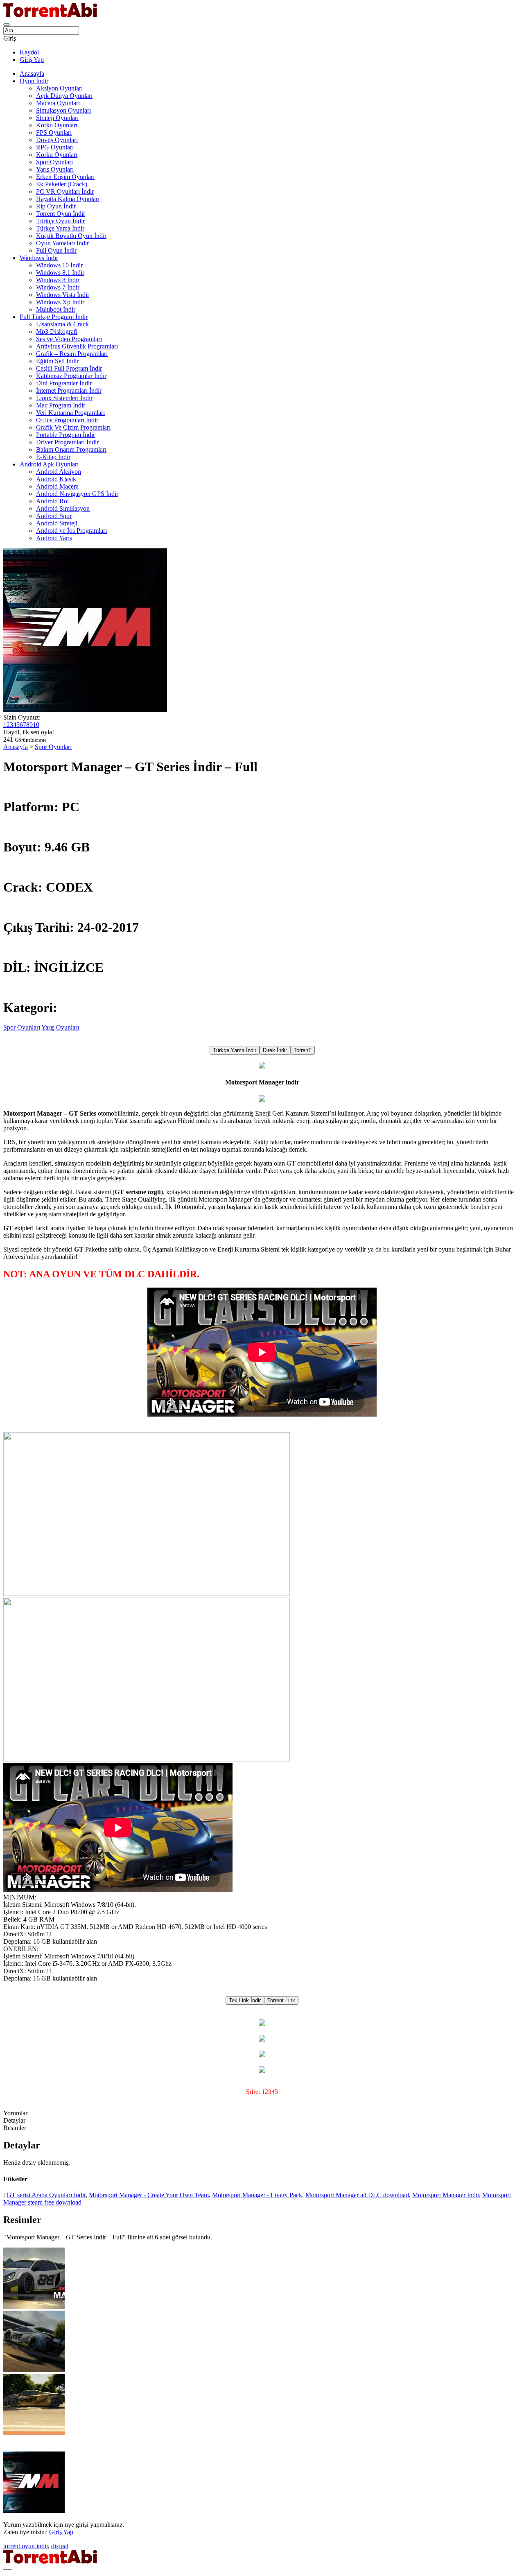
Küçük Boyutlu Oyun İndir (71, 236)
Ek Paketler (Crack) (62, 184)
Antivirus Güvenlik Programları (77, 346)
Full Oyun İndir (56, 250)
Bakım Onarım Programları (71, 449)
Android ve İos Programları (71, 531)
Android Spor (54, 516)
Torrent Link (281, 2000)
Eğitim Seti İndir (57, 361)
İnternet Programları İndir (69, 390)
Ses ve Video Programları (69, 339)
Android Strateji (57, 523)
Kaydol (29, 52)
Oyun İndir (34, 81)
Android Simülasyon (63, 508)
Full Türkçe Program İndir (54, 317)
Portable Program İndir (65, 435)
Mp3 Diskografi (57, 332)
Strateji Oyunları (57, 118)
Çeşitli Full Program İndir (69, 368)
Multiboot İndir (56, 309)
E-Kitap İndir (53, 457)
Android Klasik (56, 479)
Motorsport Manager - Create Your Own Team (149, 2195)
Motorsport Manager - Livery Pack (257, 2195)
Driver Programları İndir (67, 442)
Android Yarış (54, 538)
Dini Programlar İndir (64, 383)
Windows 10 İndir (59, 265)
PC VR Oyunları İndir (65, 191)
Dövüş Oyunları (57, 140)
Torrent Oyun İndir (61, 214)
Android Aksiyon (59, 472)
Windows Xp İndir (60, 302)
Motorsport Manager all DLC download (357, 2195)
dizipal (60, 2546)
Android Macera (57, 486)
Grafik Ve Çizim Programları (73, 427)
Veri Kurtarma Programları (70, 413)
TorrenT (303, 1050)
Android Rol (52, 501)
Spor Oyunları (54, 162)
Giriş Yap (32, 60)
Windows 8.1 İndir (60, 273)
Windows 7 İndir (58, 287)
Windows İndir (39, 258)
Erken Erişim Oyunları (65, 177)
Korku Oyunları (57, 125)
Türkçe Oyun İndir (60, 221)
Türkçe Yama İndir (60, 228)
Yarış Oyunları (55, 169)
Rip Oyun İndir (56, 206)
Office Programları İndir (67, 420)
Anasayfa (32, 74)
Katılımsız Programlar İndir (71, 376)
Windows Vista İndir (63, 295)
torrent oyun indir (26, 2546)
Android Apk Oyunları (49, 464)
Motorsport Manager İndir (446, 2195)
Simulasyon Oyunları (63, 110)
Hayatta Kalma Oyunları (68, 199)
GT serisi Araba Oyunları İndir (46, 2195)
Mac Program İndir (61, 405)
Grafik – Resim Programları (72, 354)
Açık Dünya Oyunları (64, 96)
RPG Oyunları (55, 147)
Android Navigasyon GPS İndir (77, 494)
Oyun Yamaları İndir (62, 243)
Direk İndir (275, 1050)
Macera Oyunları (58, 103)
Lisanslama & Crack (62, 324)
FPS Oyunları (54, 132)
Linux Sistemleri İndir (64, 398)
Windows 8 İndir (58, 280)
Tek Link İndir (245, 2000)
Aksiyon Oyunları (59, 88)
